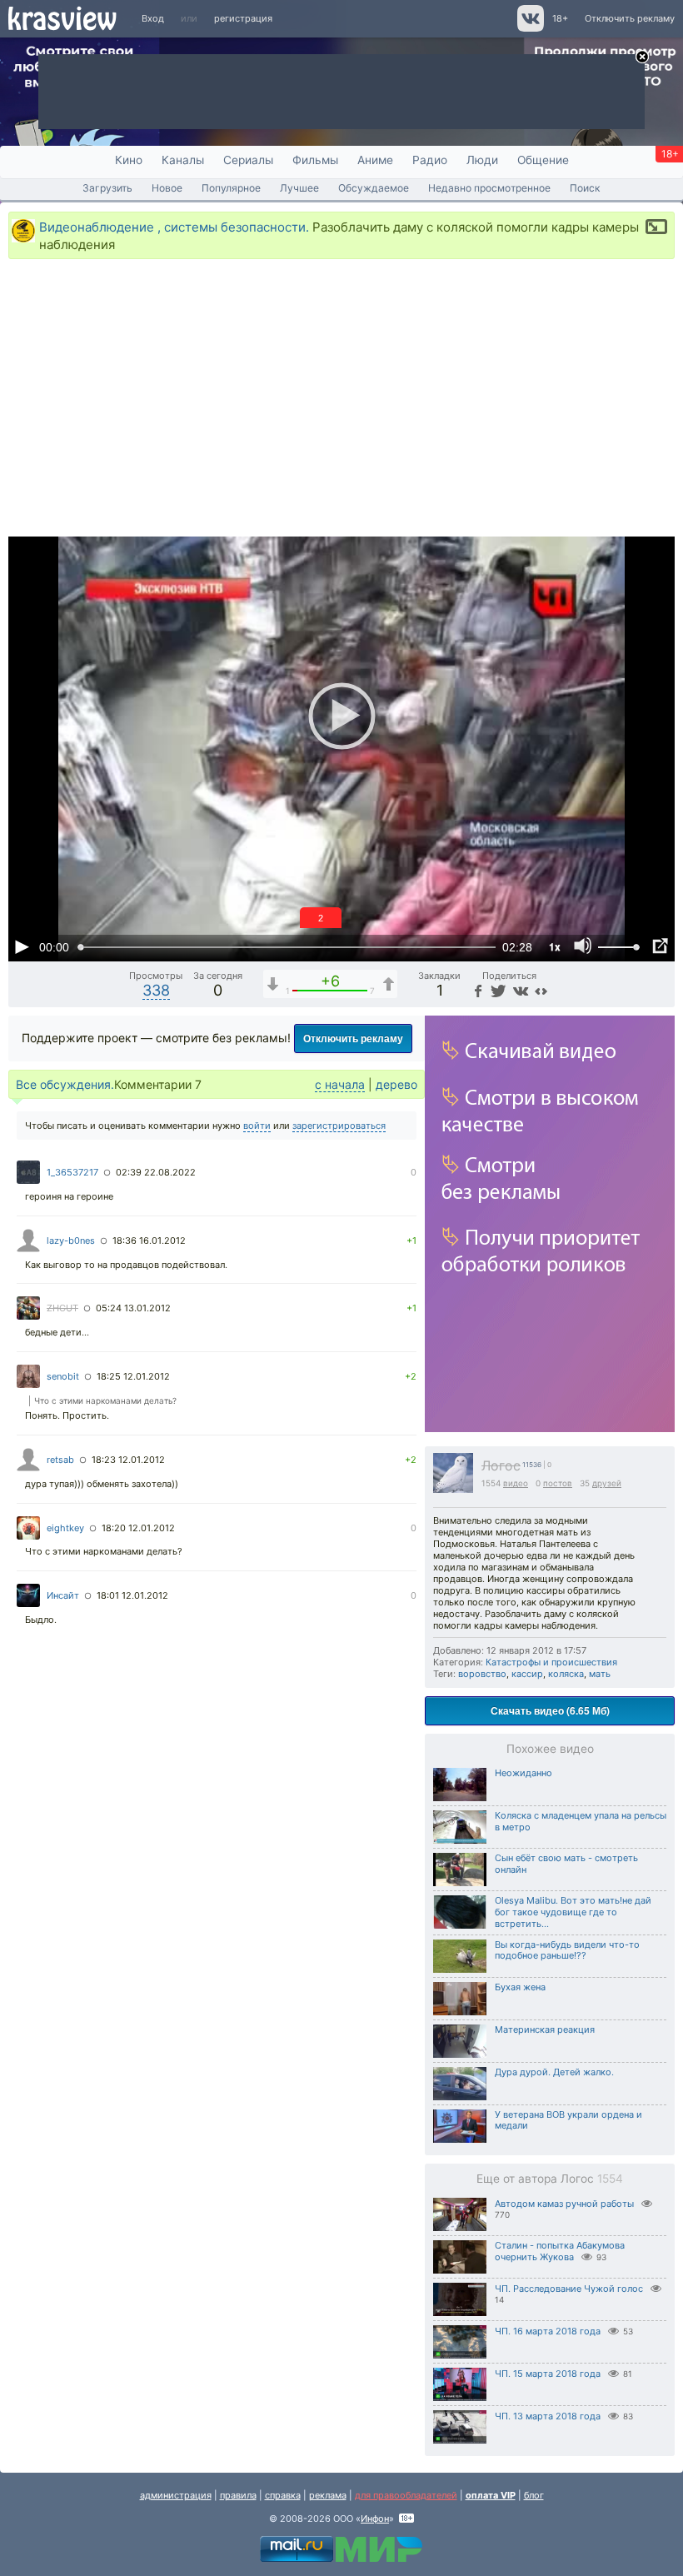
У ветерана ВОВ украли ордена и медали (568, 2120)
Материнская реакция (545, 2029)
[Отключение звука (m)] (583, 946)
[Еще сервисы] (541, 990)
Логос (501, 1466)
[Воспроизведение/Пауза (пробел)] (22, 946)
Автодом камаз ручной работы (564, 2204)
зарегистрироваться (339, 1126)
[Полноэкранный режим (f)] (660, 946)
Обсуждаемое (374, 188)
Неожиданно (523, 1773)
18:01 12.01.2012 (132, 1595)
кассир (527, 1674)
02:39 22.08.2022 (156, 1172)
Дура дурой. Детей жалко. (554, 2072)
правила (238, 2495)
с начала (340, 1084)
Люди (482, 160)
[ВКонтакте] (518, 990)
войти (257, 1126)
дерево (396, 1084)
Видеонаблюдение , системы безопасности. (174, 227)
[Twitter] (497, 990)
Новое (167, 188)
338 (156, 990)
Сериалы (248, 160)
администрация (176, 2495)
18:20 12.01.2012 (138, 1528)
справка (283, 2495)
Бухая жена (520, 1987)
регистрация (243, 18)
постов (558, 1483)
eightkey (65, 1528)
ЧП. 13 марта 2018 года (548, 2416)
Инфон (375, 2519)
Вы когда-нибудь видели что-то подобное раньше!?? (567, 1950)
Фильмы (315, 160)
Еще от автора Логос (550, 2179)
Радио (430, 160)
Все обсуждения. (65, 1084)
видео (516, 1483)
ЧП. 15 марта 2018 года (548, 2374)
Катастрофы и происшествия (551, 1662)
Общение (543, 160)
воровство (482, 1674)
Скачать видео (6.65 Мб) (550, 1710)
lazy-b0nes (71, 1241)
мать (600, 1674)
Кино (129, 160)
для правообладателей (406, 2495)
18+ (560, 18)
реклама (328, 2495)
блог (534, 2495)
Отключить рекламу (630, 18)
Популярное (231, 188)
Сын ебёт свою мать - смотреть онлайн (566, 1864)
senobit (63, 1376)
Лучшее (299, 188)
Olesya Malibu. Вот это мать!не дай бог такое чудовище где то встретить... (573, 1912)
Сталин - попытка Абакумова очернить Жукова (560, 2252)
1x (555, 946)
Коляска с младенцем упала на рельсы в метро (581, 1821)
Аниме (375, 160)
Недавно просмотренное (489, 188)
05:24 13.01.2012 (133, 1308)
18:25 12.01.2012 (133, 1376)
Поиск (585, 188)
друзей (607, 1483)
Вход (153, 18)
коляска (566, 1674)
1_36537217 (72, 1172)
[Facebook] (476, 990)
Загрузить (107, 188)
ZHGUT (62, 1308)
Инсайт (63, 1595)
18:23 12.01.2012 (128, 1460)
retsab (60, 1460)
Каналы (183, 160)
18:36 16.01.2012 (149, 1241)
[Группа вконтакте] (529, 28)
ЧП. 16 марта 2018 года (548, 2331)
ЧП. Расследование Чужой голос (569, 2289)
